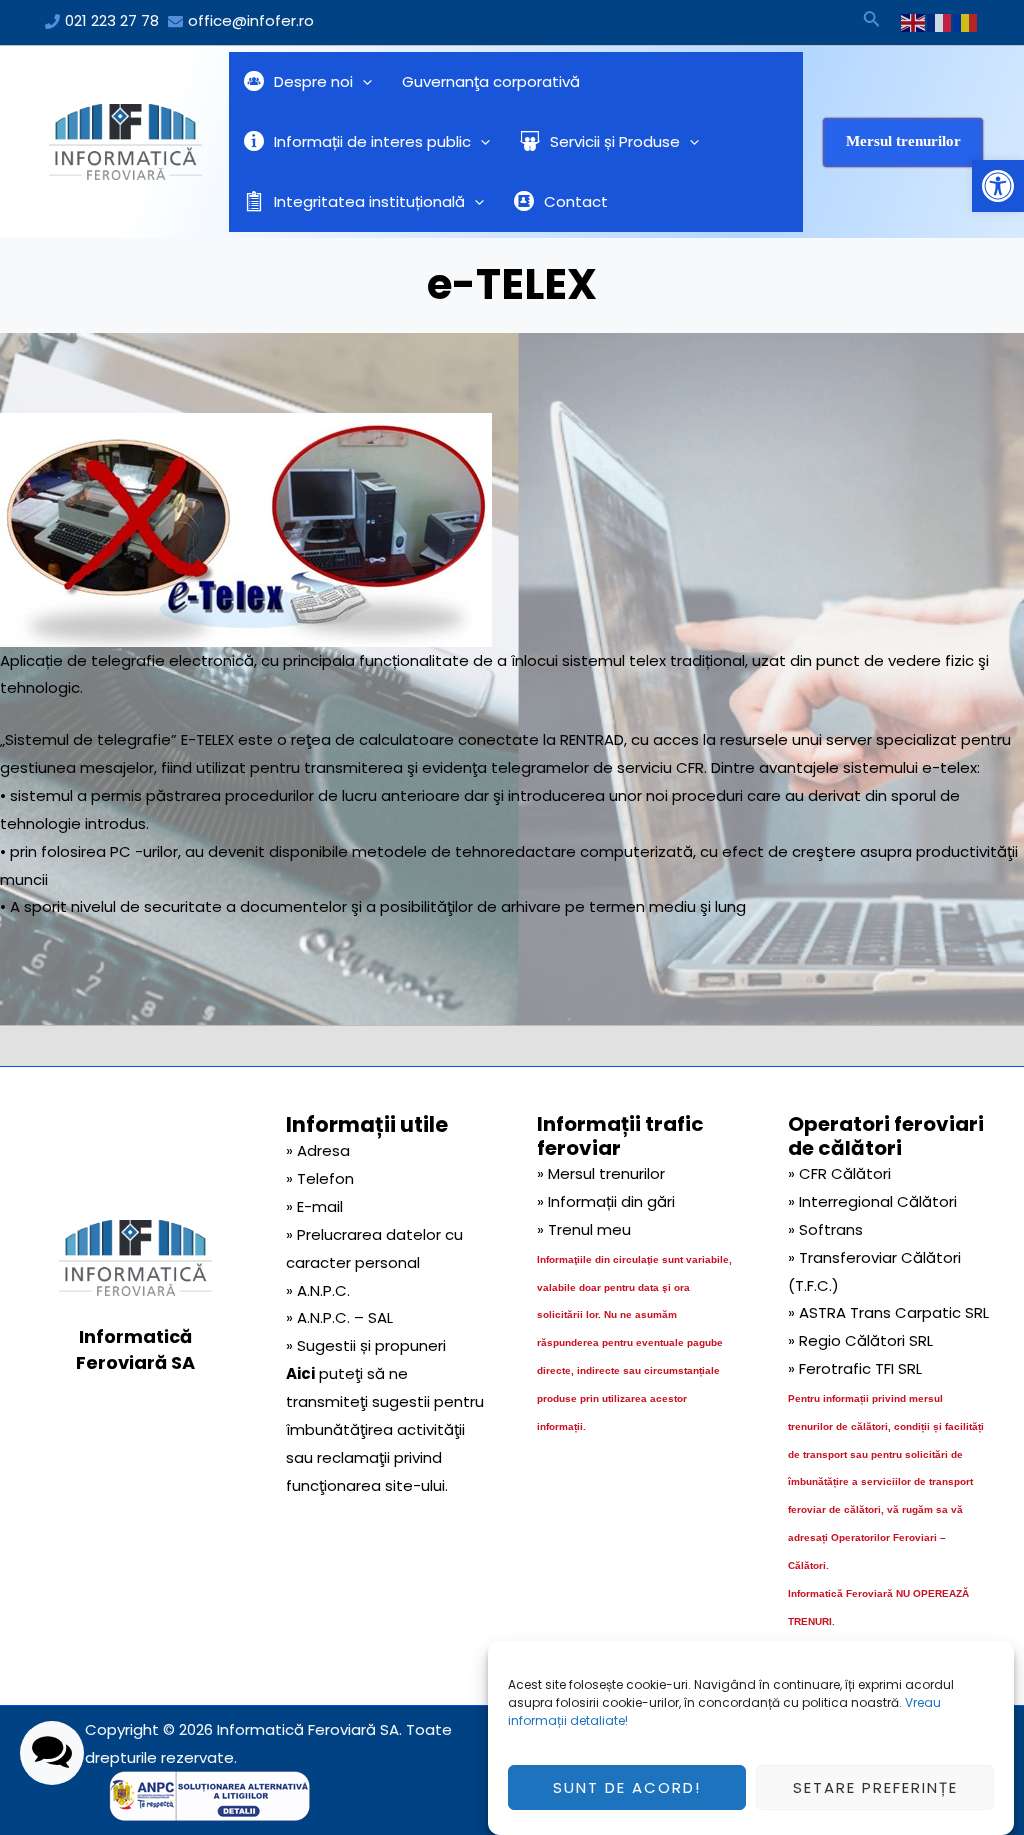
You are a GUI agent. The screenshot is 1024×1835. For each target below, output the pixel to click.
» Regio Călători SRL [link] (860, 1340)
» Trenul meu (584, 1229)
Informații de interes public (372, 141)
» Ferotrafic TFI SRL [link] (855, 1368)
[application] (362, 82)
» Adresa (318, 1150)
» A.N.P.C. (318, 1290)
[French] (940, 22)
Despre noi (313, 81)
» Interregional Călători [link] (872, 1201)
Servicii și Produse (615, 141)
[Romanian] (966, 22)
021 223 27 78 (112, 20)
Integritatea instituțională (369, 201)
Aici (300, 1373)
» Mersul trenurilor (601, 1173)
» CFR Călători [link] (839, 1173)
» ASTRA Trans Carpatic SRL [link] (888, 1312)
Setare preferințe (875, 1787)
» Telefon (320, 1178)
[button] (998, 186)
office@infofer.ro (251, 20)
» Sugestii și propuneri (366, 1345)
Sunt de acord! (627, 1787)
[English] (914, 22)
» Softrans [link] (825, 1229)
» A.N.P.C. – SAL (339, 1317)
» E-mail (314, 1206)
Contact (576, 201)
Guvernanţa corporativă (491, 81)
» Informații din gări (606, 1201)
